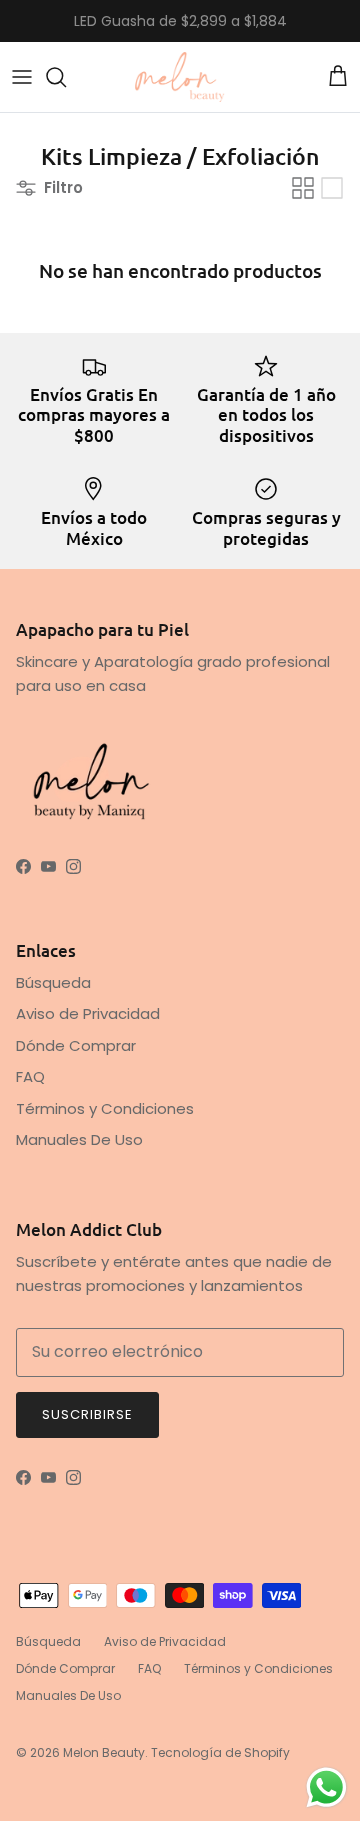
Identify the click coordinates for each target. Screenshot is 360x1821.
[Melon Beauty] (180, 77)
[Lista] (332, 188)
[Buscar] (66, 77)
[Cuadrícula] (303, 188)
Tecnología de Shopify (220, 1752)
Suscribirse (87, 1414)
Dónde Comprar (76, 1045)
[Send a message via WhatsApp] (326, 1787)
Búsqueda (53, 982)
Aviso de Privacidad (88, 1013)
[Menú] (22, 77)
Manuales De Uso (79, 1139)
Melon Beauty (104, 1752)
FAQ (30, 1076)
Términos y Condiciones (105, 1108)
